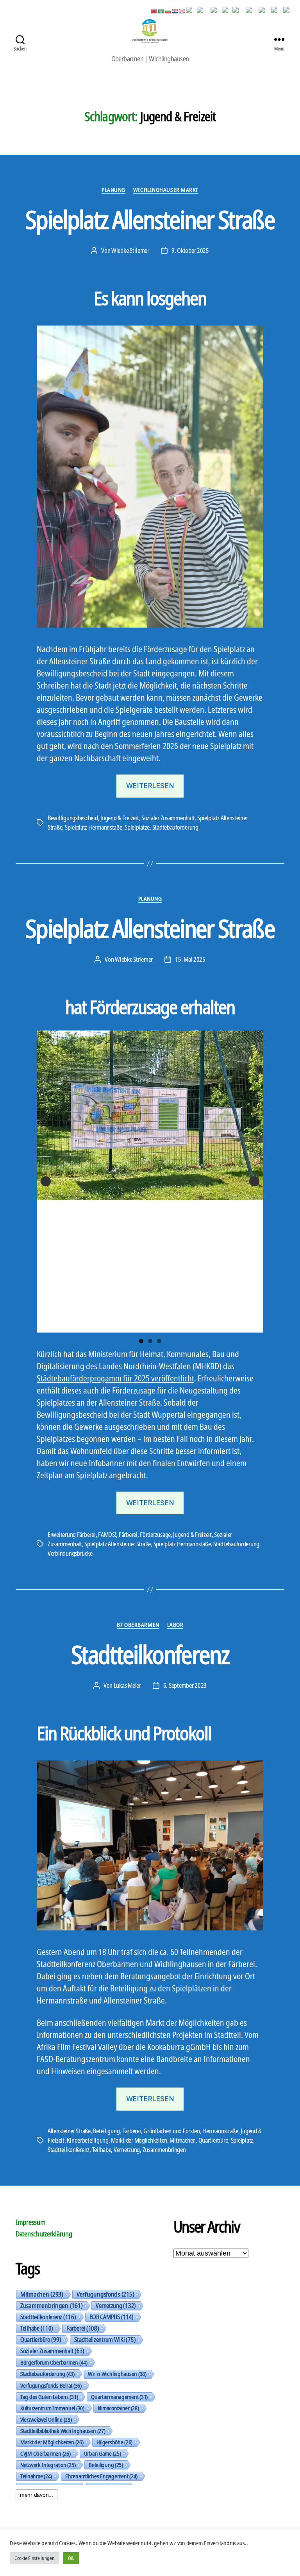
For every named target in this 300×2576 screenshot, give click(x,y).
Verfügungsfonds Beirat (51, 2385)
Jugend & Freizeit (120, 818)
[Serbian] (277, 11)
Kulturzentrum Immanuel (52, 2408)
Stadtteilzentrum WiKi (105, 2340)
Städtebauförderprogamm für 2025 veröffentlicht (115, 1378)
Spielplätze (137, 827)
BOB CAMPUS (112, 2317)
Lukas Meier (127, 1685)
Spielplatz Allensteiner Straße (150, 219)
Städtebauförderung (175, 827)
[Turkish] (289, 11)
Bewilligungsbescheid (73, 818)
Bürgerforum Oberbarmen (54, 2362)
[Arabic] (161, 11)
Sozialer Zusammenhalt (168, 818)
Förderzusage (155, 1535)
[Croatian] (175, 11)
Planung (113, 190)
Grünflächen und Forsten (172, 2131)
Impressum (31, 2222)
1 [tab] (141, 1341)
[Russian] (265, 11)
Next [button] (254, 1181)
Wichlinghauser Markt (166, 190)
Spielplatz (242, 2140)
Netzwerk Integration (48, 2465)
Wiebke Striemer (130, 250)
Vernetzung (127, 2150)
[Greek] (216, 11)
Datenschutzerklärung (44, 2234)
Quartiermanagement (119, 2397)
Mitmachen (183, 2140)
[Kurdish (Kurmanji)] (239, 11)
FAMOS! (107, 1535)
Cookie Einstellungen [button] (35, 2558)
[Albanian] (154, 11)
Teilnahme (36, 2476)
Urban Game (103, 2453)
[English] (182, 11)
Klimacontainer (118, 2408)
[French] (191, 11)
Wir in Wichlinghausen (117, 2374)
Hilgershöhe (114, 2442)
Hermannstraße (220, 2131)
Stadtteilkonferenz (150, 1654)
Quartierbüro (213, 2140)
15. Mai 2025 (190, 959)
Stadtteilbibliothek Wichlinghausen (63, 2431)
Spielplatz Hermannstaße (94, 827)
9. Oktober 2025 (190, 250)
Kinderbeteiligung (87, 2140)
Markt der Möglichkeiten (139, 2140)
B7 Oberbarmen (138, 1625)
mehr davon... (37, 2495)
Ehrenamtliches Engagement (101, 2476)
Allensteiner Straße (69, 2131)
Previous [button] (46, 1181)
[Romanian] (252, 11)
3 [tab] (159, 1341)
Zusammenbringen (164, 2150)
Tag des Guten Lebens (49, 2397)
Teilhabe (102, 2150)
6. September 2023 (185, 1685)
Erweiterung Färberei (72, 1535)
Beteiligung (106, 2131)
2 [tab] (150, 1341)
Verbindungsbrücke (70, 1553)
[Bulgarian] (168, 11)
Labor (175, 1625)
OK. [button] (71, 2558)
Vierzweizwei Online (46, 2419)
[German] (204, 11)
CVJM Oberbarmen (46, 2453)
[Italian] (227, 11)
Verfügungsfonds (105, 2294)
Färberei (128, 1535)
